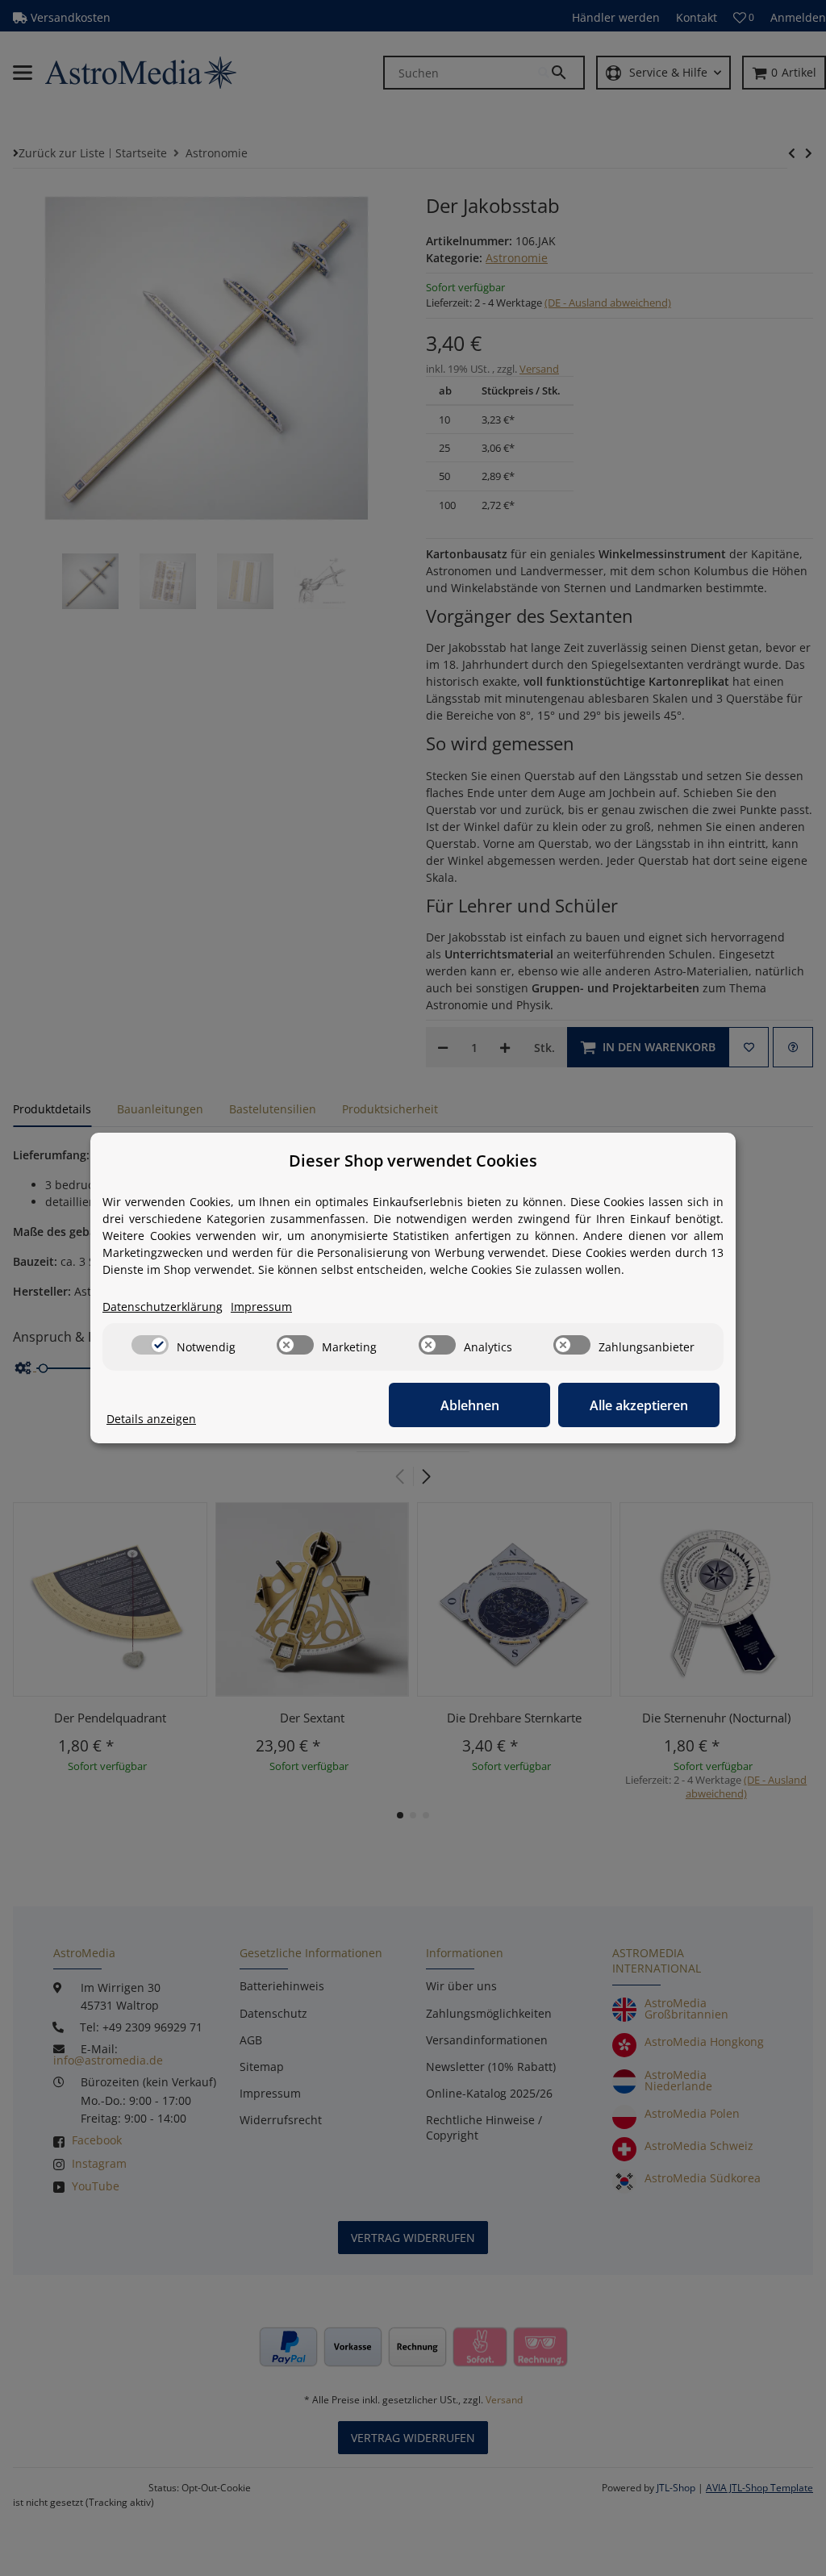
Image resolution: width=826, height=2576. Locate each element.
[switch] (150, 1345)
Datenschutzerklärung (163, 1307)
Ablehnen (470, 1405)
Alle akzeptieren (639, 1405)
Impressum (261, 1307)
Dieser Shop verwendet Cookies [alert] (413, 1161)
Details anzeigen (151, 1419)
